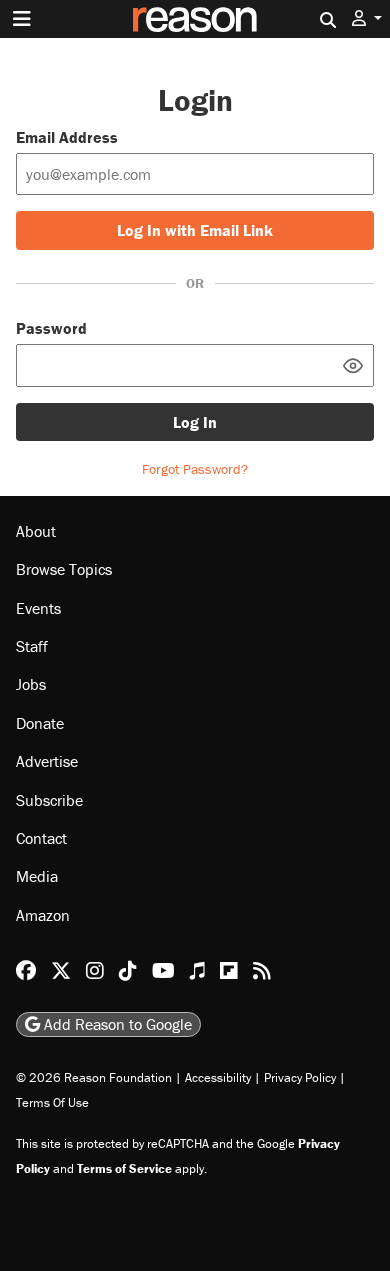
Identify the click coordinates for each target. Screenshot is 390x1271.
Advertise (47, 761)
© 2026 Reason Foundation (94, 1077)
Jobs (31, 684)
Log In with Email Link (195, 230)
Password (51, 328)
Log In (195, 422)
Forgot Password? (195, 469)
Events (38, 608)
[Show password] (353, 365)
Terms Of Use (52, 1102)
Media (37, 876)
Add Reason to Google (116, 1024)
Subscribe (49, 800)
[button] (367, 18)
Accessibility (218, 1077)
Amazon (43, 915)
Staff (32, 646)
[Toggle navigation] (22, 19)
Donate (40, 723)
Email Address (67, 137)
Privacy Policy (300, 1077)
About (36, 531)
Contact (41, 838)
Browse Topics (64, 569)
